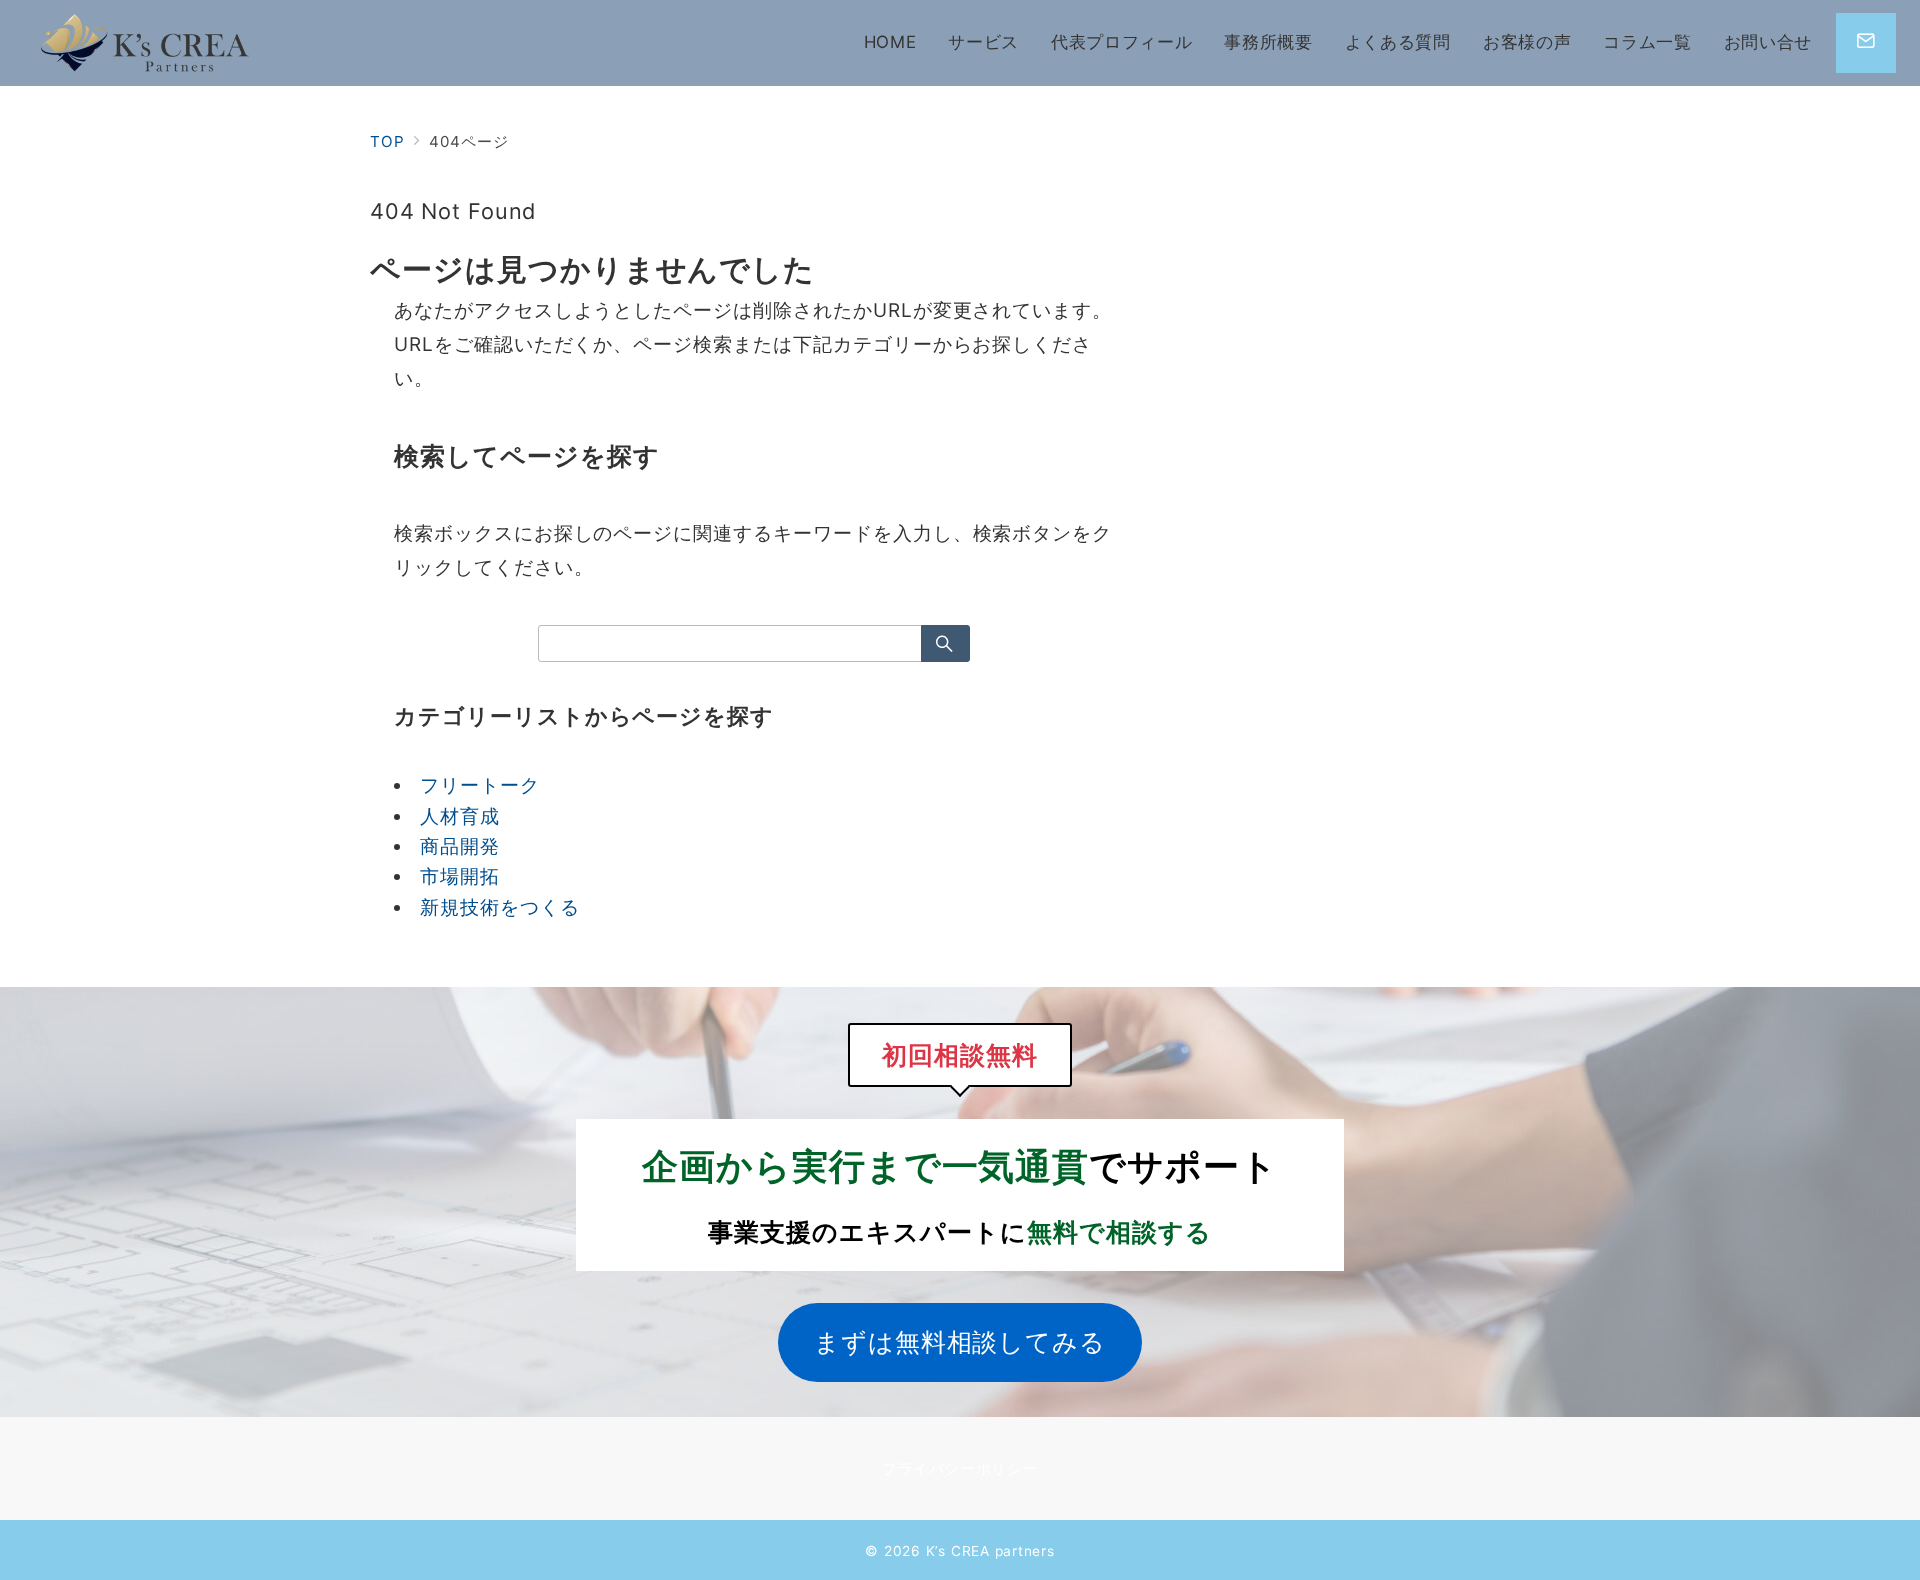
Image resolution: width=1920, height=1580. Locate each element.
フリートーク (480, 785)
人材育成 (460, 816)
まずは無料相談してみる (960, 1341)
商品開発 (460, 846)
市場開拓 (460, 876)
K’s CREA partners (990, 1551)
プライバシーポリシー (960, 1468)
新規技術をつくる (500, 907)
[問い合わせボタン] (1866, 43)
